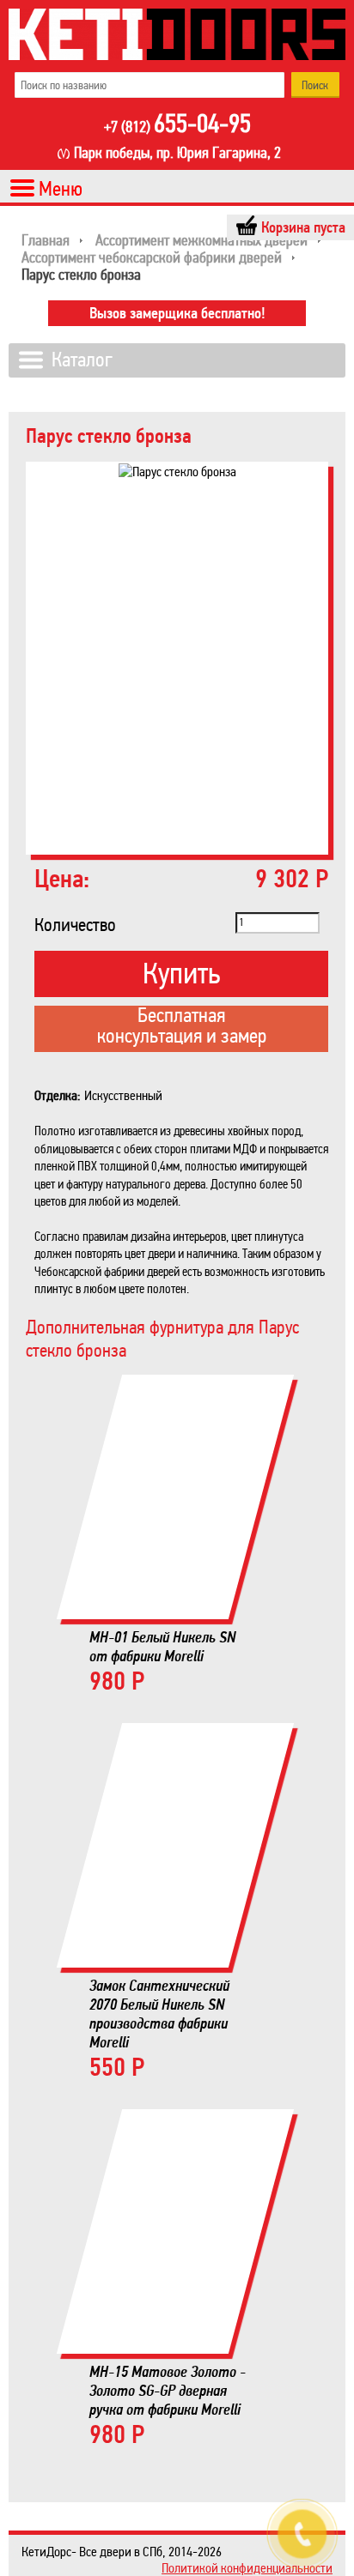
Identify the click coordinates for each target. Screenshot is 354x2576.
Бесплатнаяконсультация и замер (182, 1027)
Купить (181, 974)
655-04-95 (177, 125)
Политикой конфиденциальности (247, 2568)
